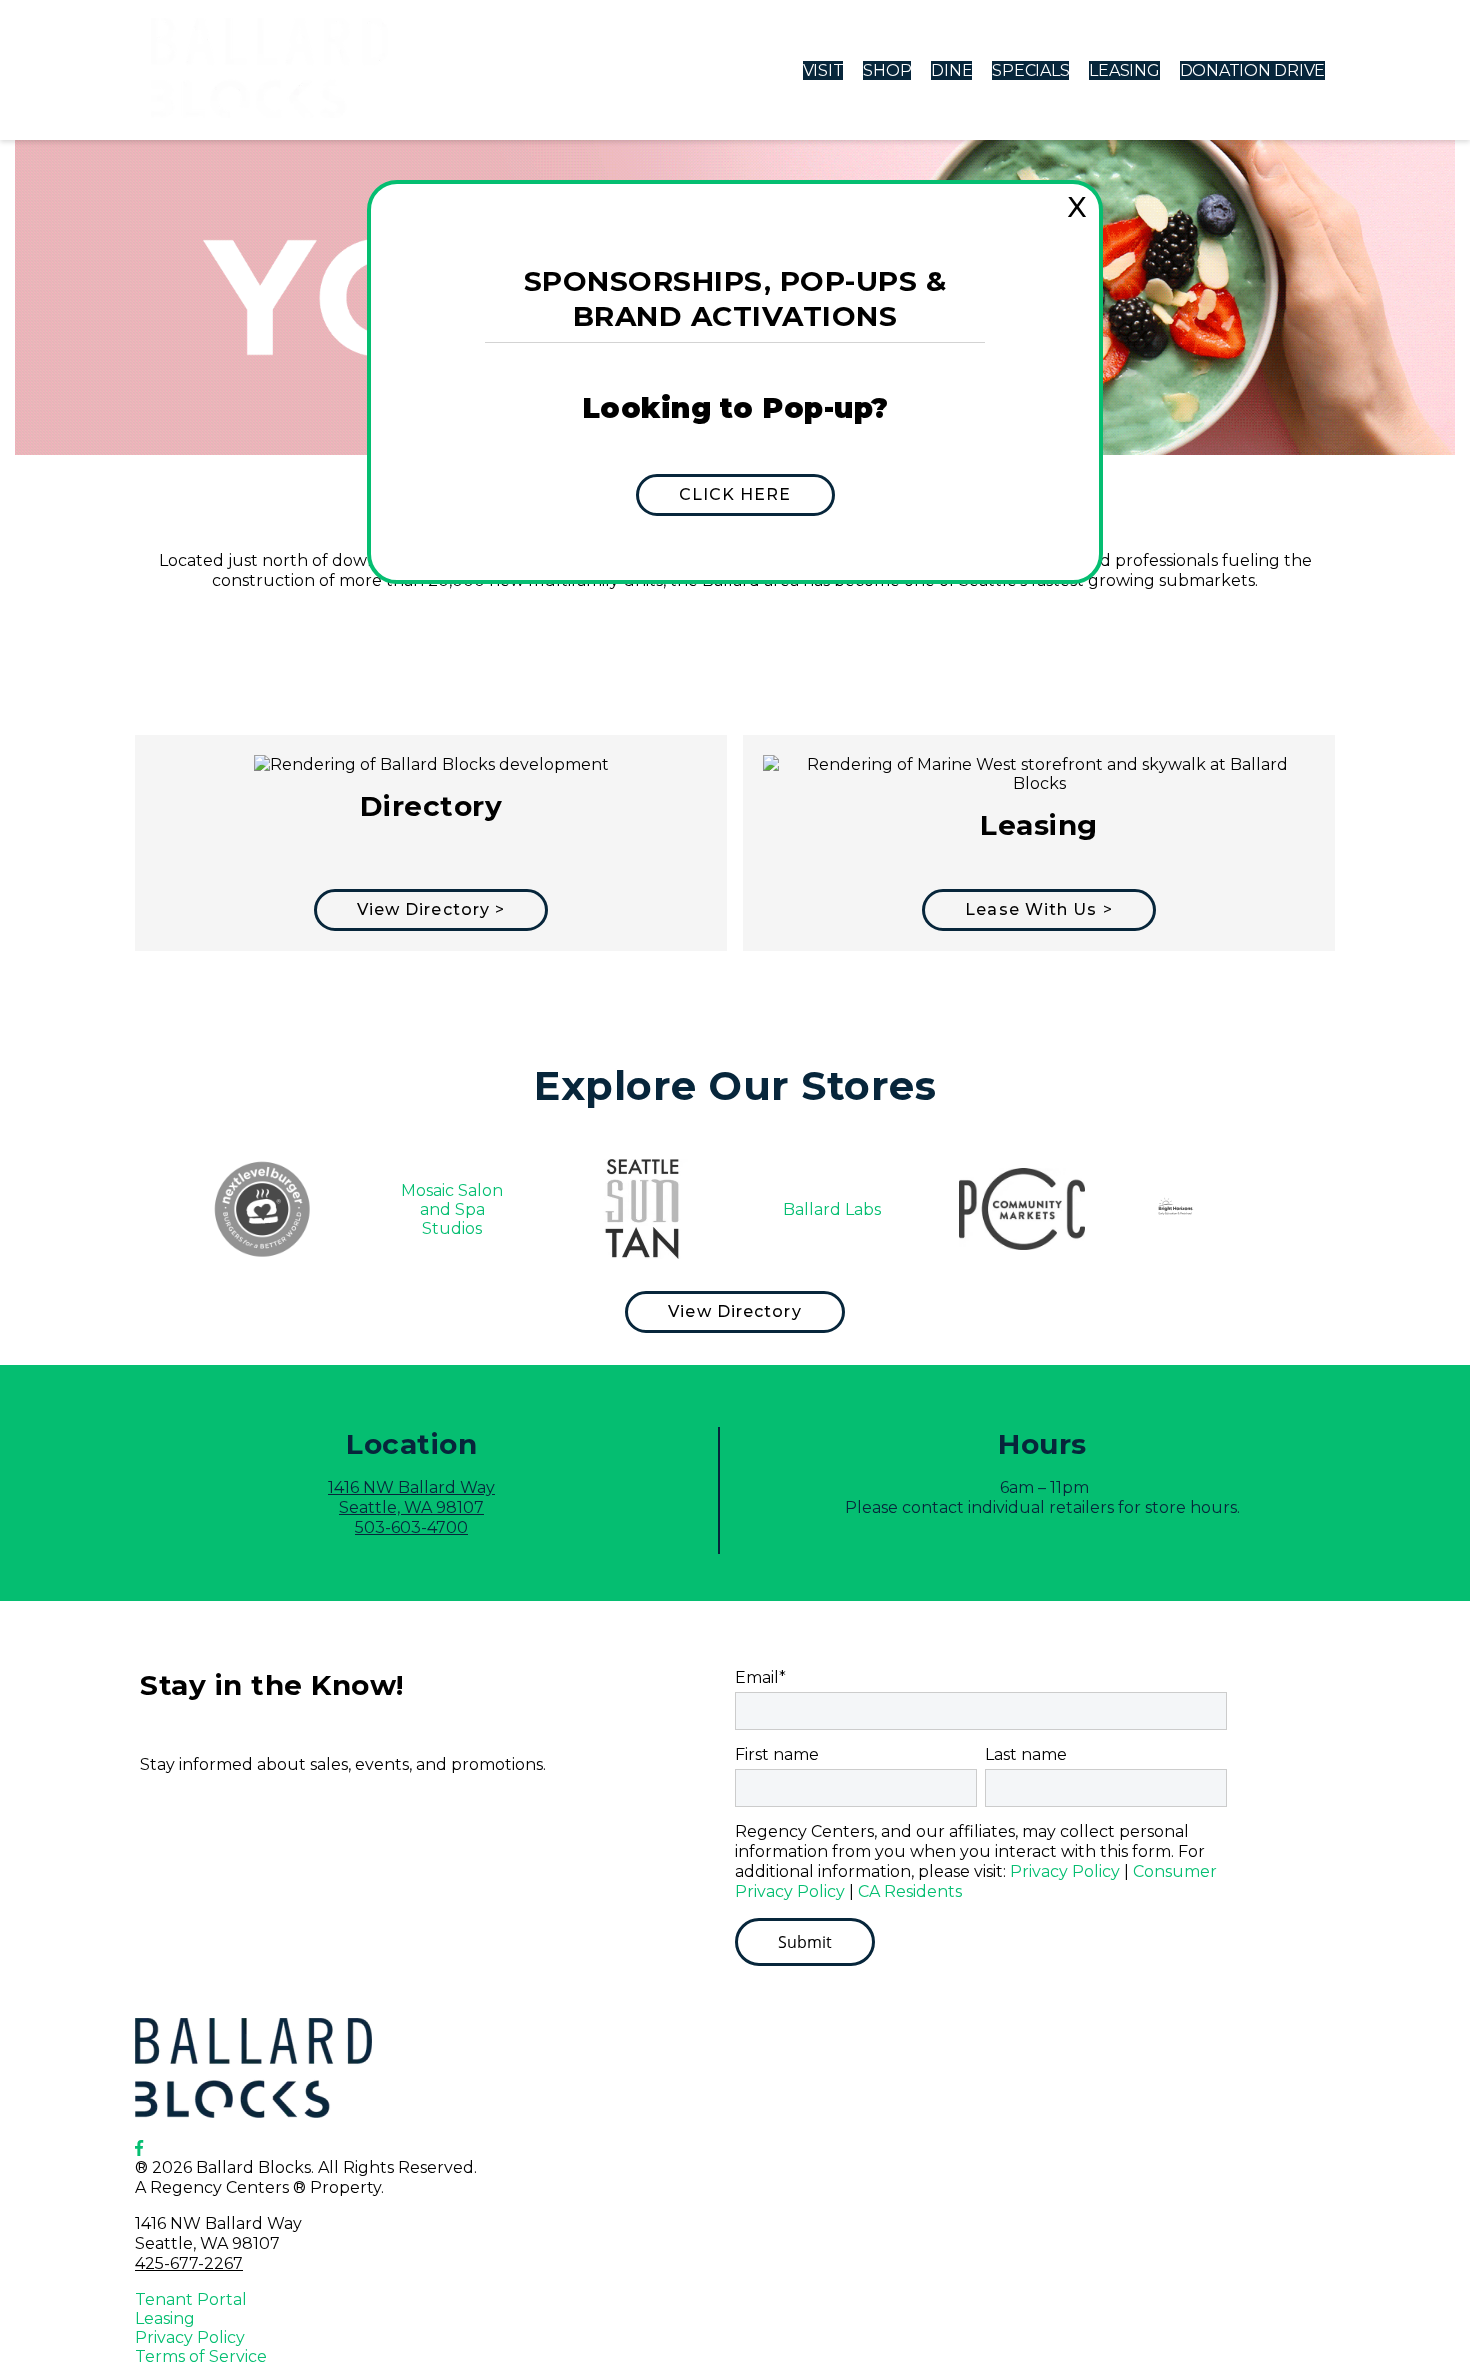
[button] (735, 495)
